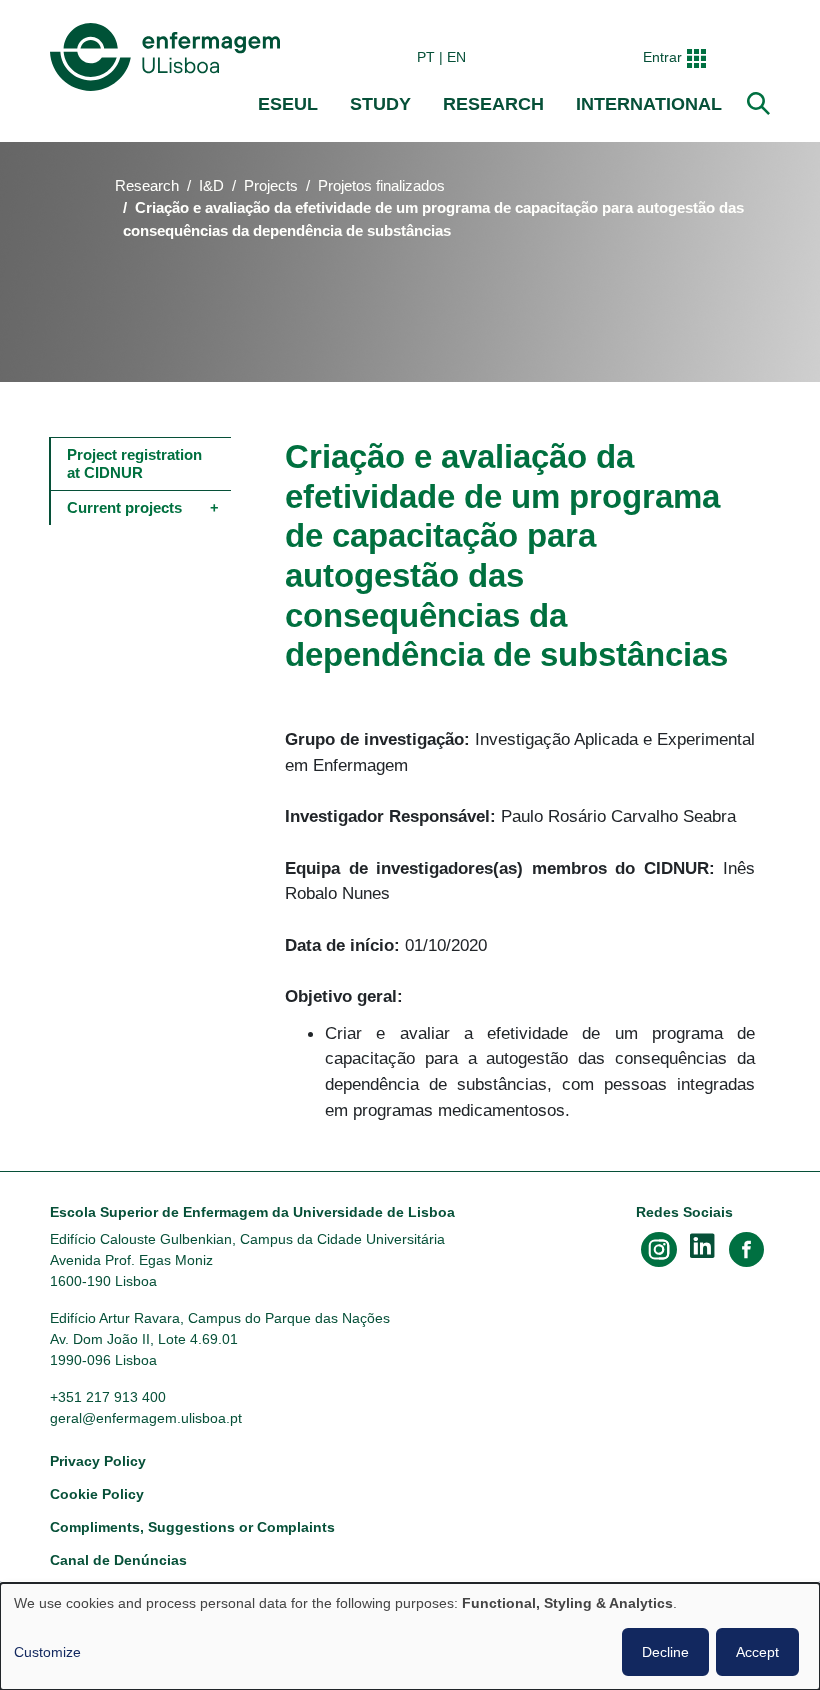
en (456, 57)
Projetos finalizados (381, 186)
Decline (665, 1652)
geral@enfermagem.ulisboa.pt (146, 1418)
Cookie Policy (97, 1494)
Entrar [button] (662, 57)
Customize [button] (47, 1652)
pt (426, 57)
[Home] (169, 57)
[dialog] (410, 1636)
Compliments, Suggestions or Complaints (192, 1527)
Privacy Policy (98, 1461)
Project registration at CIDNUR (136, 463)
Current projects (124, 507)
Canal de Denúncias (118, 1560)
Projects (271, 186)
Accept (757, 1652)
